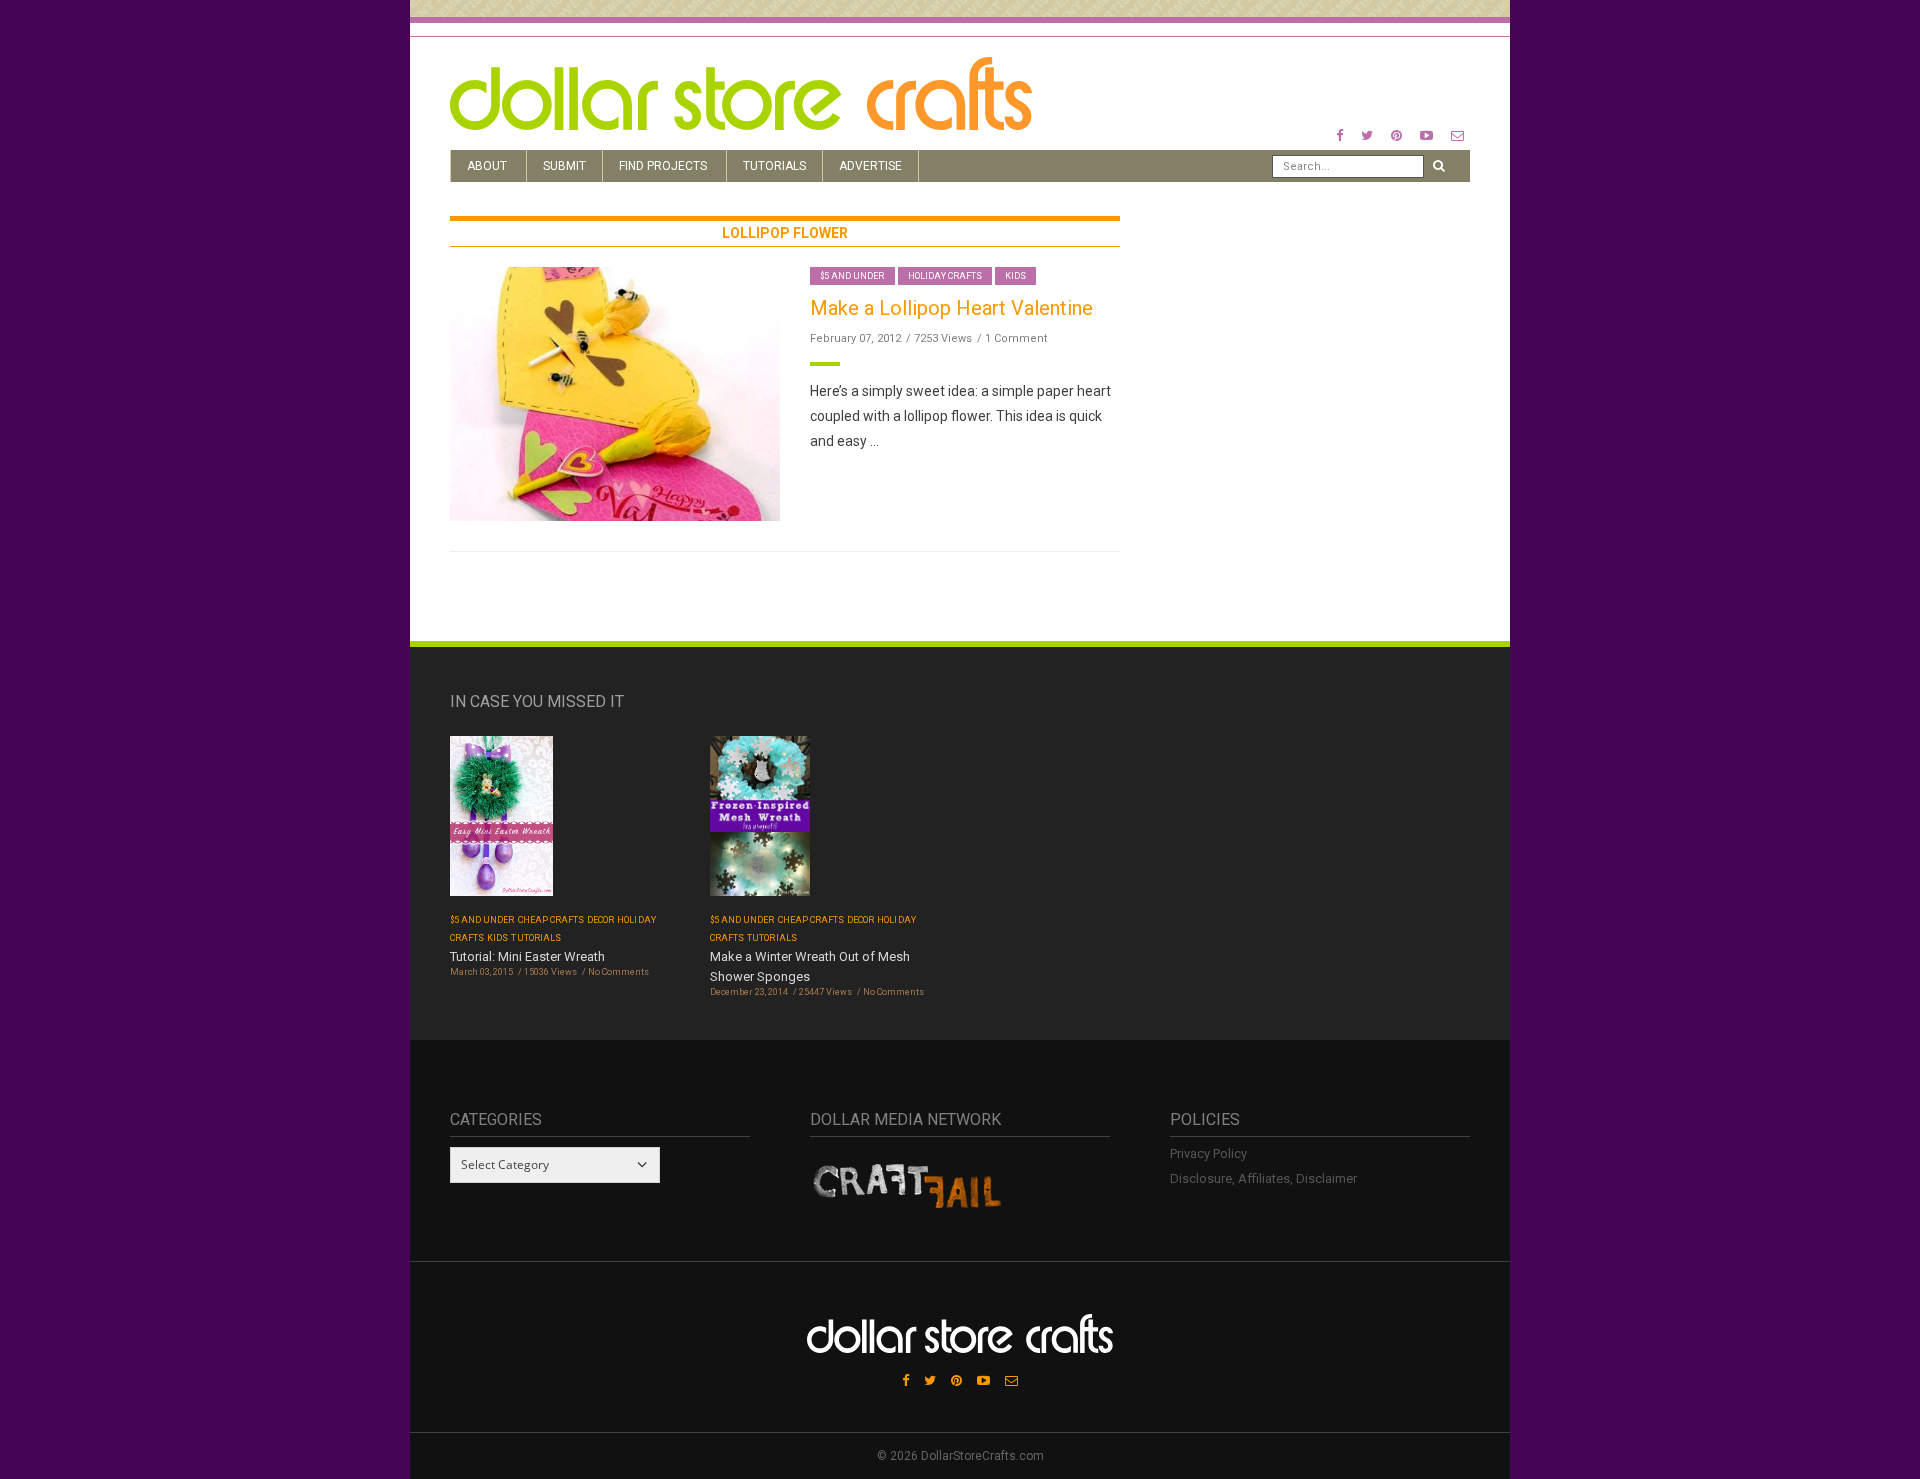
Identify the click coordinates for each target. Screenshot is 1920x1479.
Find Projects (663, 166)
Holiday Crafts (945, 276)
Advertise (870, 166)
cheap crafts (551, 920)
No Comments (618, 972)
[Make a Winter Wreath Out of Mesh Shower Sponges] (760, 822)
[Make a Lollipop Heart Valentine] (615, 393)
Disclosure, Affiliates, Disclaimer (1263, 1178)
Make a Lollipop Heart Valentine (951, 308)
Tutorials (774, 166)
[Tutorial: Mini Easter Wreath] (501, 822)
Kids (1015, 276)
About (487, 166)
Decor (600, 920)
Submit (564, 166)
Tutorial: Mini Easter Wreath (527, 956)
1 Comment (1016, 338)
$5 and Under (852, 276)
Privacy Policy (1208, 1153)
